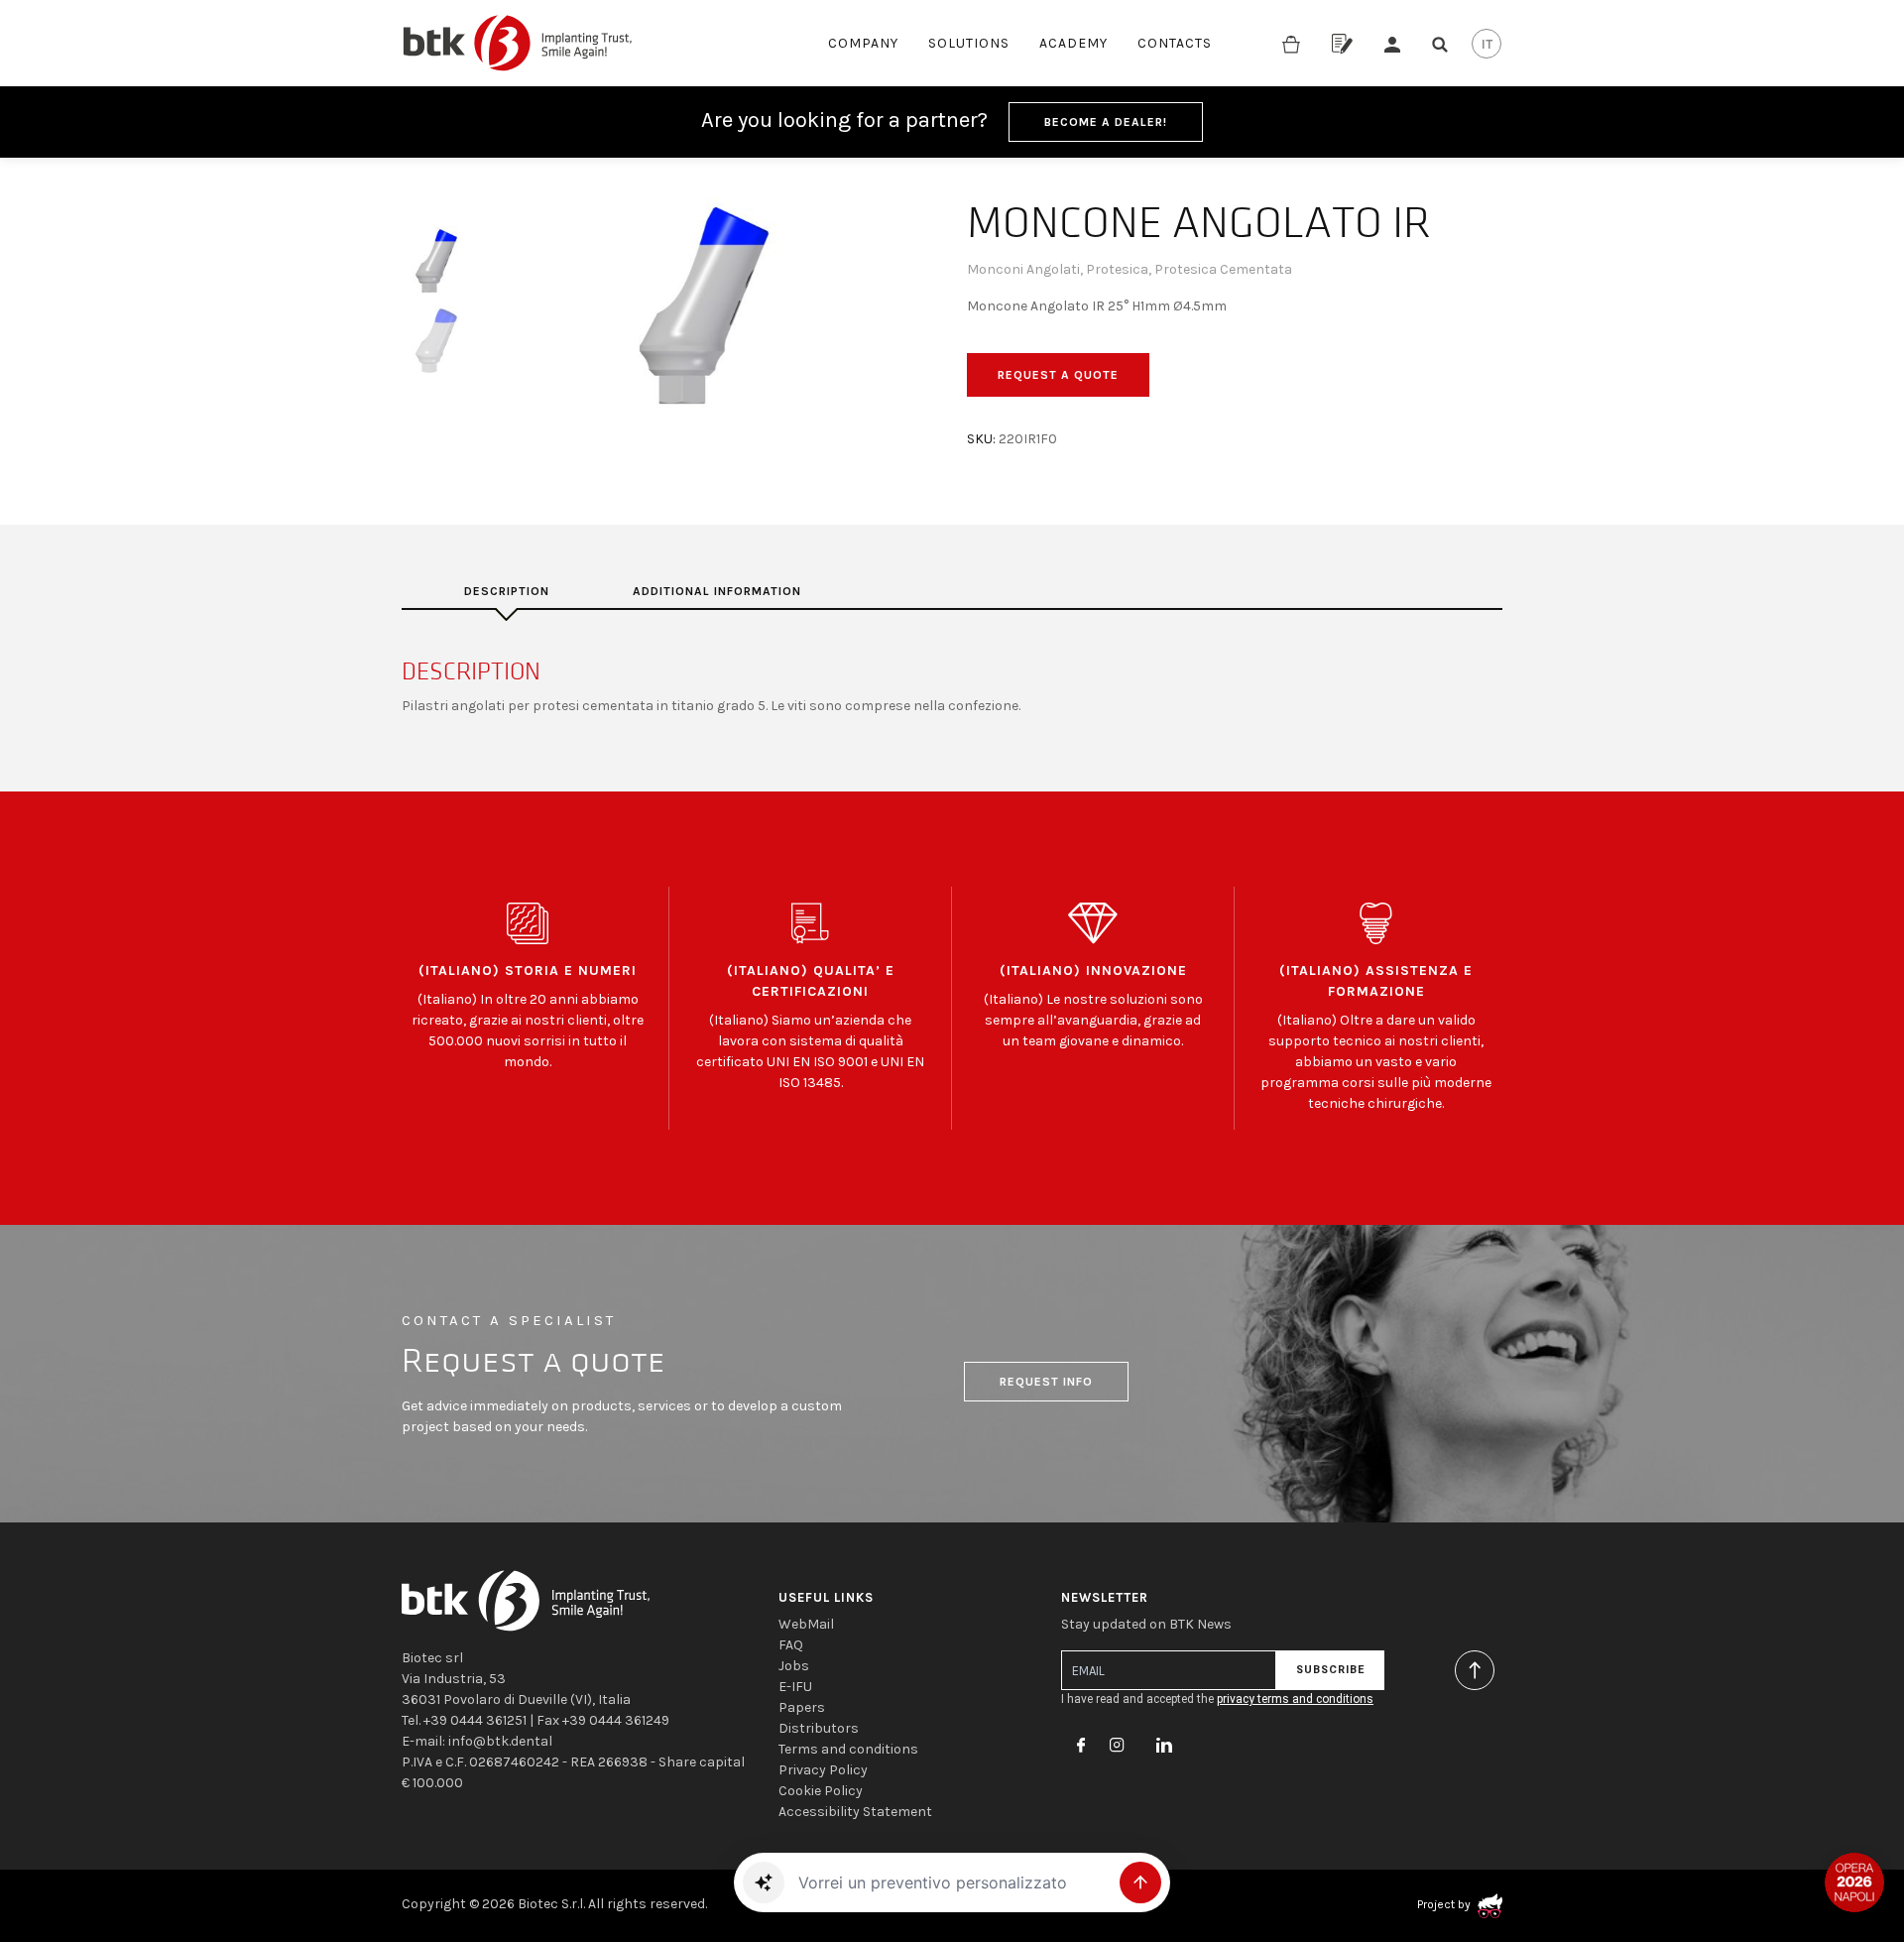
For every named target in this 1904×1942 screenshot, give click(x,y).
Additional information (717, 591)
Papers (802, 1707)
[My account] (1392, 43)
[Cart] (1291, 43)
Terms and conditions (848, 1749)
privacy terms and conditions (1295, 1699)
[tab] (507, 591)
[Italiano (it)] (1487, 44)
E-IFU (795, 1687)
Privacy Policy (823, 1770)
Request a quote (1058, 375)
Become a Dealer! (1106, 122)
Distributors (819, 1728)
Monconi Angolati (1023, 269)
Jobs (794, 1666)
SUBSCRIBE (1330, 1670)
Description (507, 591)
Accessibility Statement (855, 1812)
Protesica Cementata (1223, 269)
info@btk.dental (500, 1741)
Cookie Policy (821, 1791)
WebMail (806, 1624)
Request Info (1046, 1382)
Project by (1445, 1904)
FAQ (791, 1645)
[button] (764, 1882)
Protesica (1117, 269)
